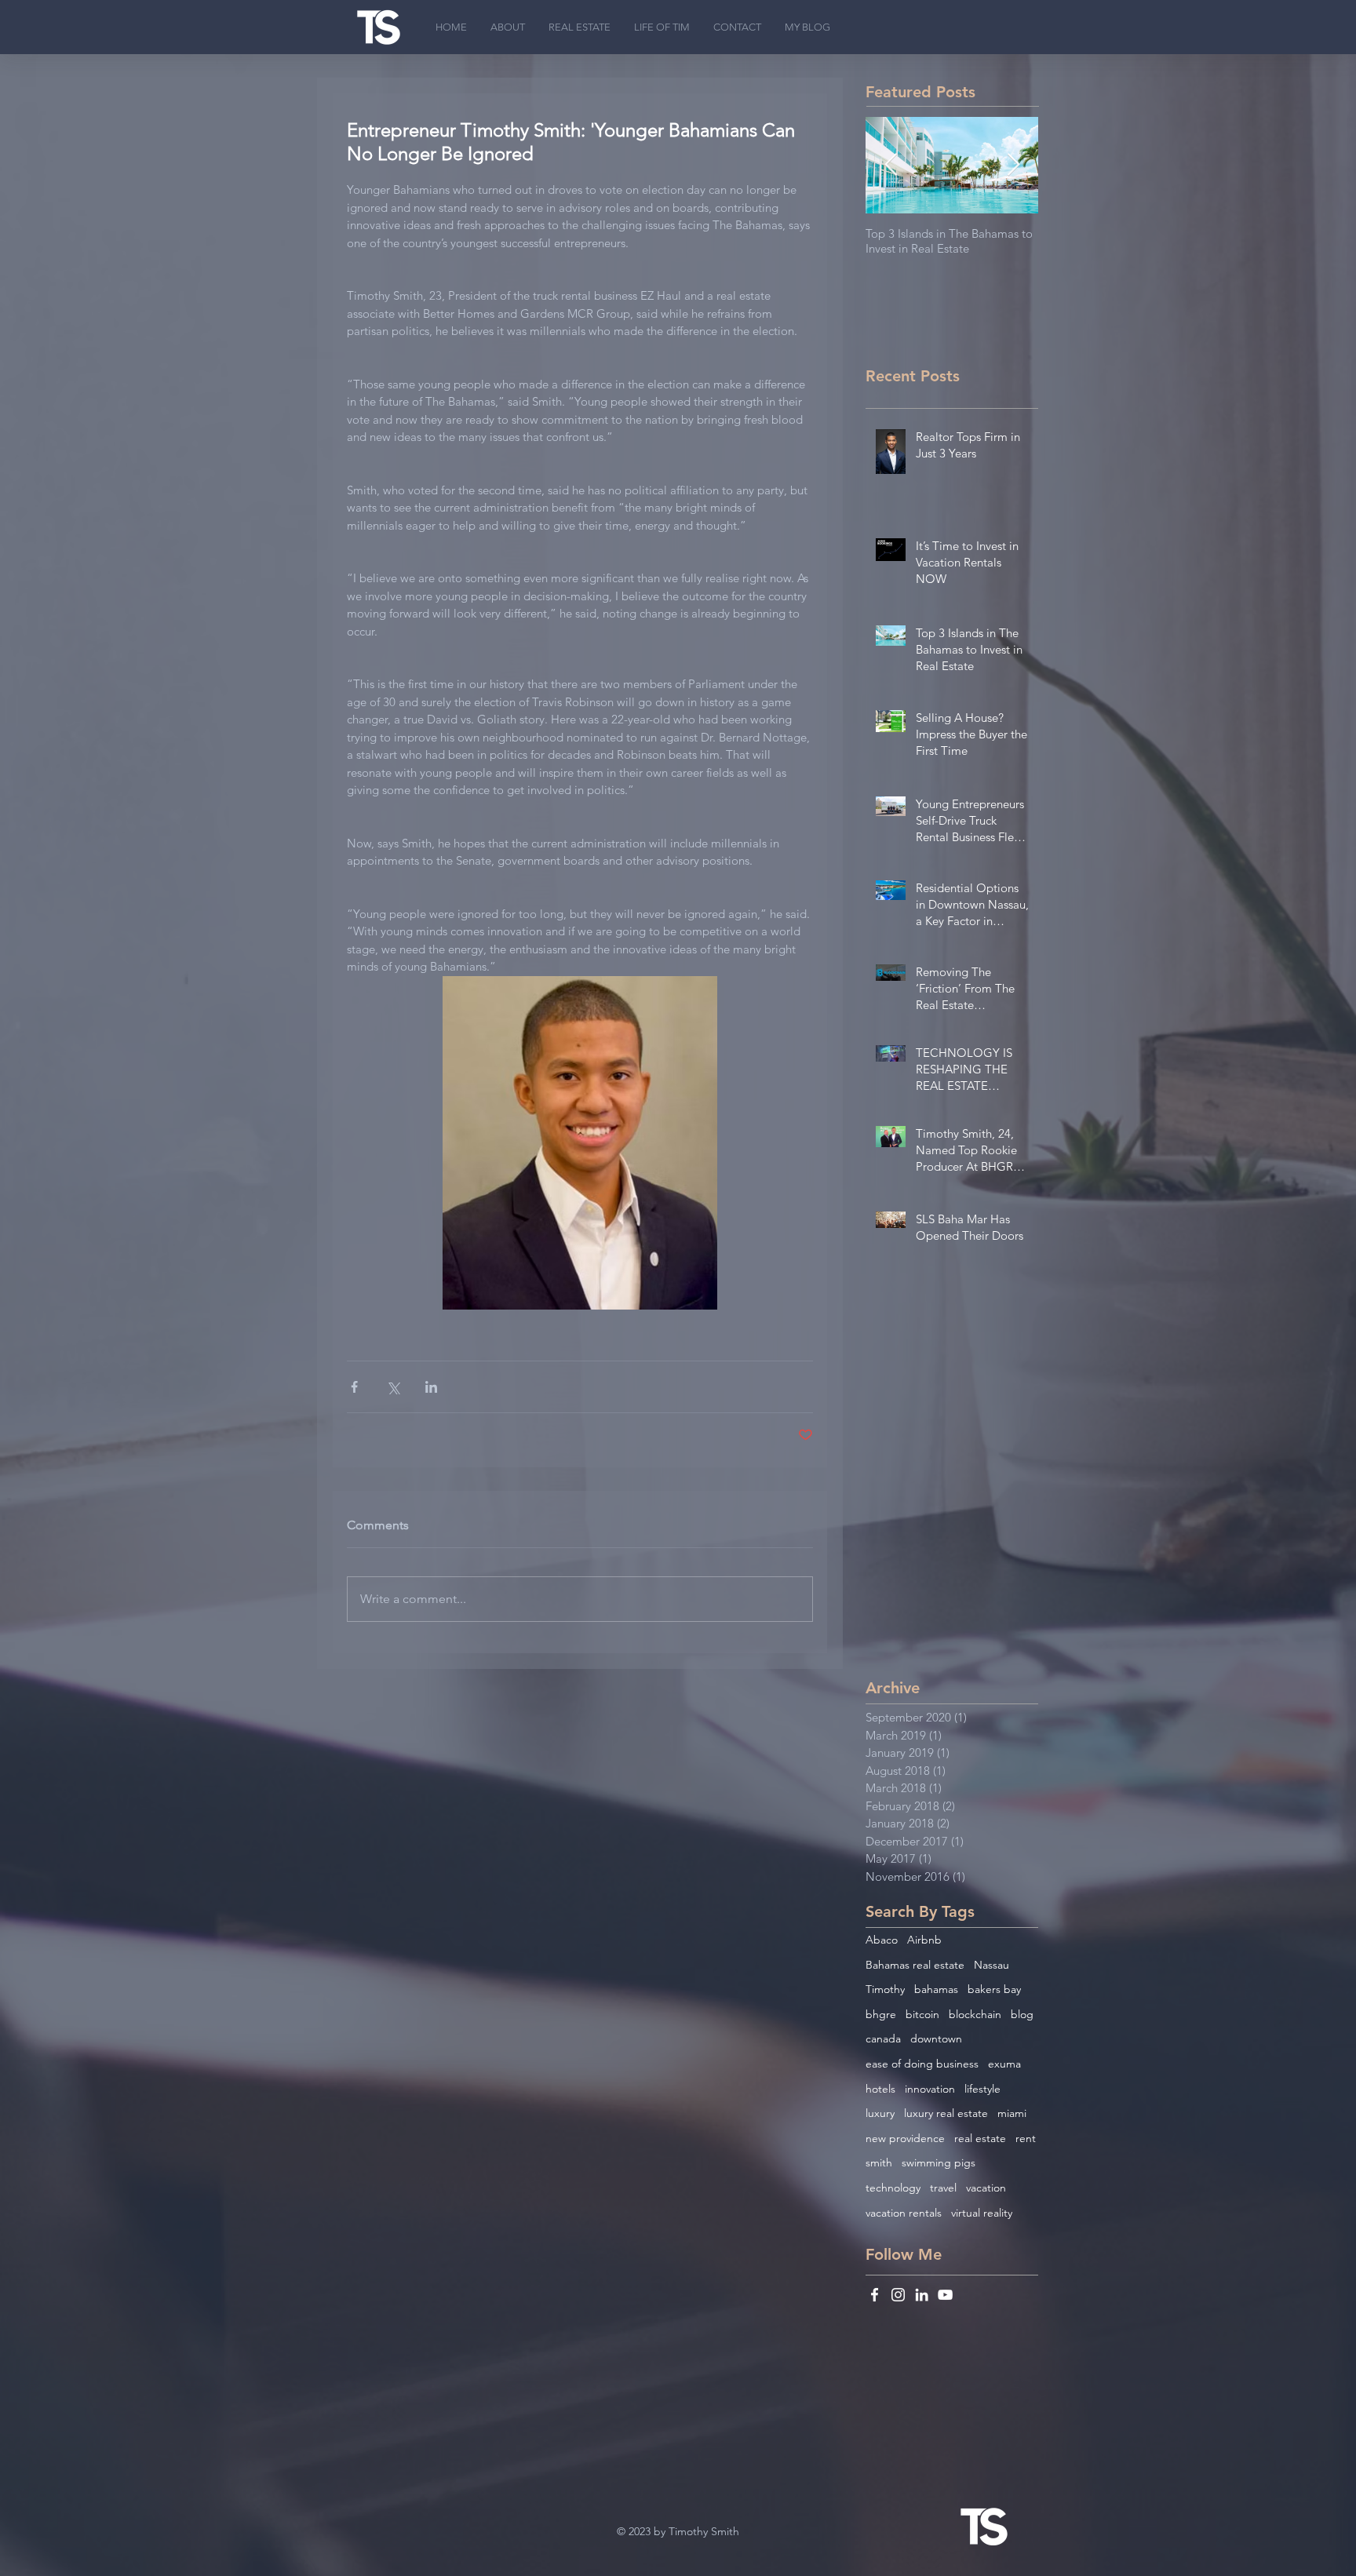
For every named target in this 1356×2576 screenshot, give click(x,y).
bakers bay (994, 1989)
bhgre (881, 2014)
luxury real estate (946, 2113)
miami (1012, 2113)
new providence (905, 2138)
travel (943, 2188)
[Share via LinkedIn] (431, 1387)
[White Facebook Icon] (875, 2295)
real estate (980, 2138)
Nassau (991, 1965)
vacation (986, 2188)
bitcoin (922, 2014)
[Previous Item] (891, 165)
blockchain (975, 2014)
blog (1022, 2014)
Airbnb (924, 1940)
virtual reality (982, 2213)
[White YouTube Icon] (945, 2295)
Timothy (885, 1989)
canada (883, 2039)
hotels (880, 2089)
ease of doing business (922, 2064)
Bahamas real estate (915, 1965)
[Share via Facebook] (354, 1387)
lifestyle (982, 2089)
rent (1026, 2138)
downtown (936, 2039)
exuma (1004, 2064)
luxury (880, 2113)
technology (893, 2188)
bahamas (936, 1989)
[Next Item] (1013, 165)
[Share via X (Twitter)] (393, 1387)
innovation (930, 2089)
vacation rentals (904, 2213)
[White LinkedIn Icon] (922, 2295)
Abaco (882, 1940)
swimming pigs (939, 2162)
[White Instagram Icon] (898, 2295)
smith (879, 2162)
